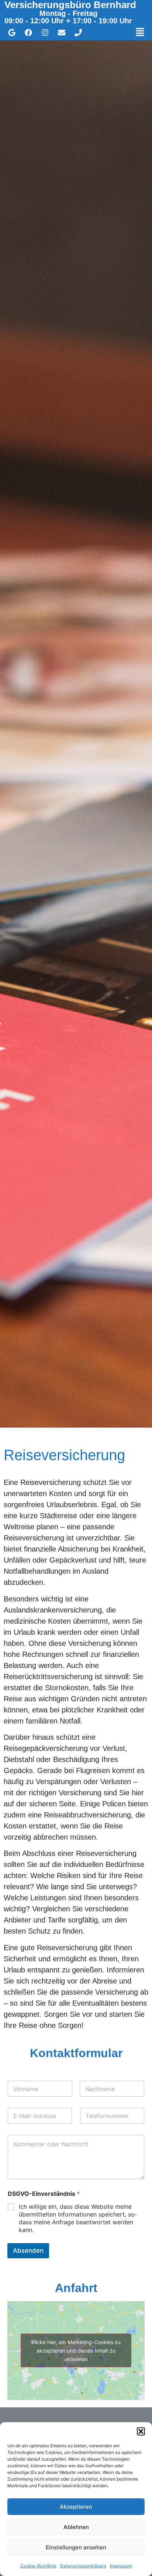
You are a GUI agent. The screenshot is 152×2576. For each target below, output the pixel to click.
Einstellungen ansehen (76, 2547)
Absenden (28, 2251)
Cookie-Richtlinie (38, 2566)
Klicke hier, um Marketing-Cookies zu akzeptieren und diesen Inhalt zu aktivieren (76, 2351)
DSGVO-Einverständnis (44, 2194)
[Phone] (78, 33)
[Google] (12, 33)
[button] (141, 2431)
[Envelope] (62, 33)
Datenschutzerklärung (83, 2566)
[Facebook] (28, 33)
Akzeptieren (76, 2507)
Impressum (121, 2566)
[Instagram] (45, 33)
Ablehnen (76, 2527)
